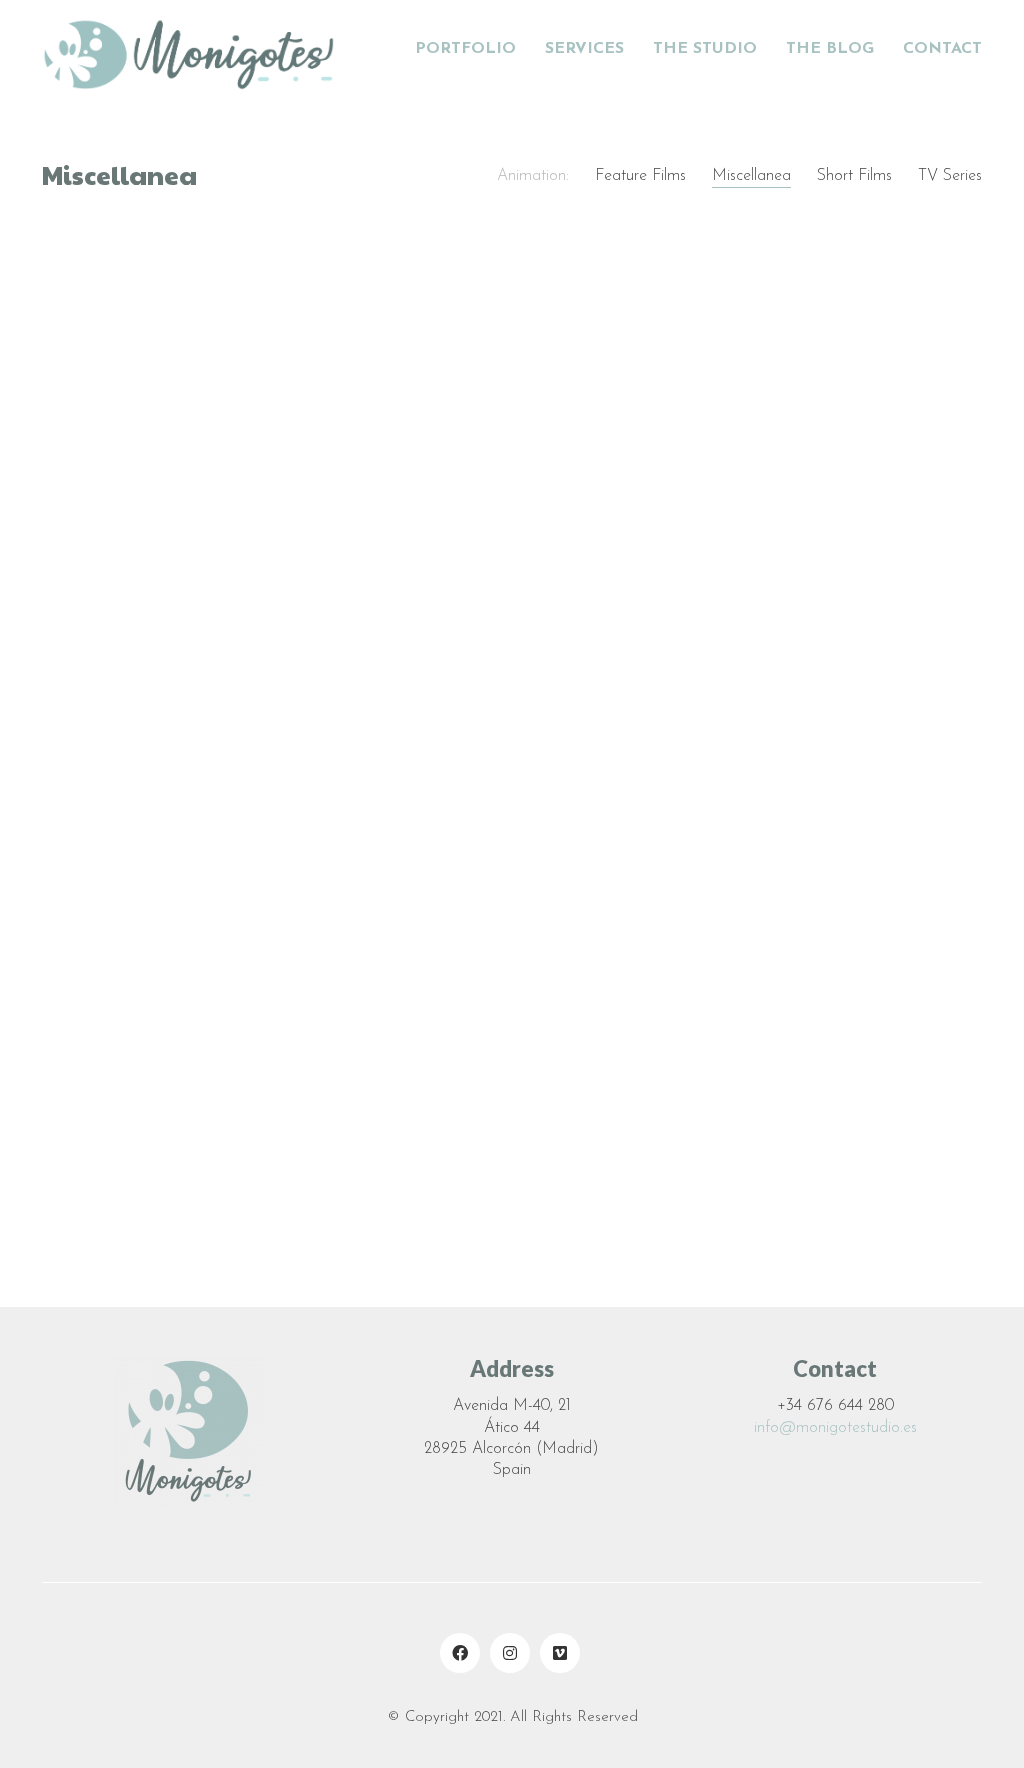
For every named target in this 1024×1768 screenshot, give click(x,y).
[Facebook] (460, 1653)
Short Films (854, 176)
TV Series (950, 176)
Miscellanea (751, 176)
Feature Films (640, 176)
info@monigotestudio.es (835, 1428)
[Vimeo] (560, 1653)
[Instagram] (510, 1653)
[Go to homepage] (192, 50)
